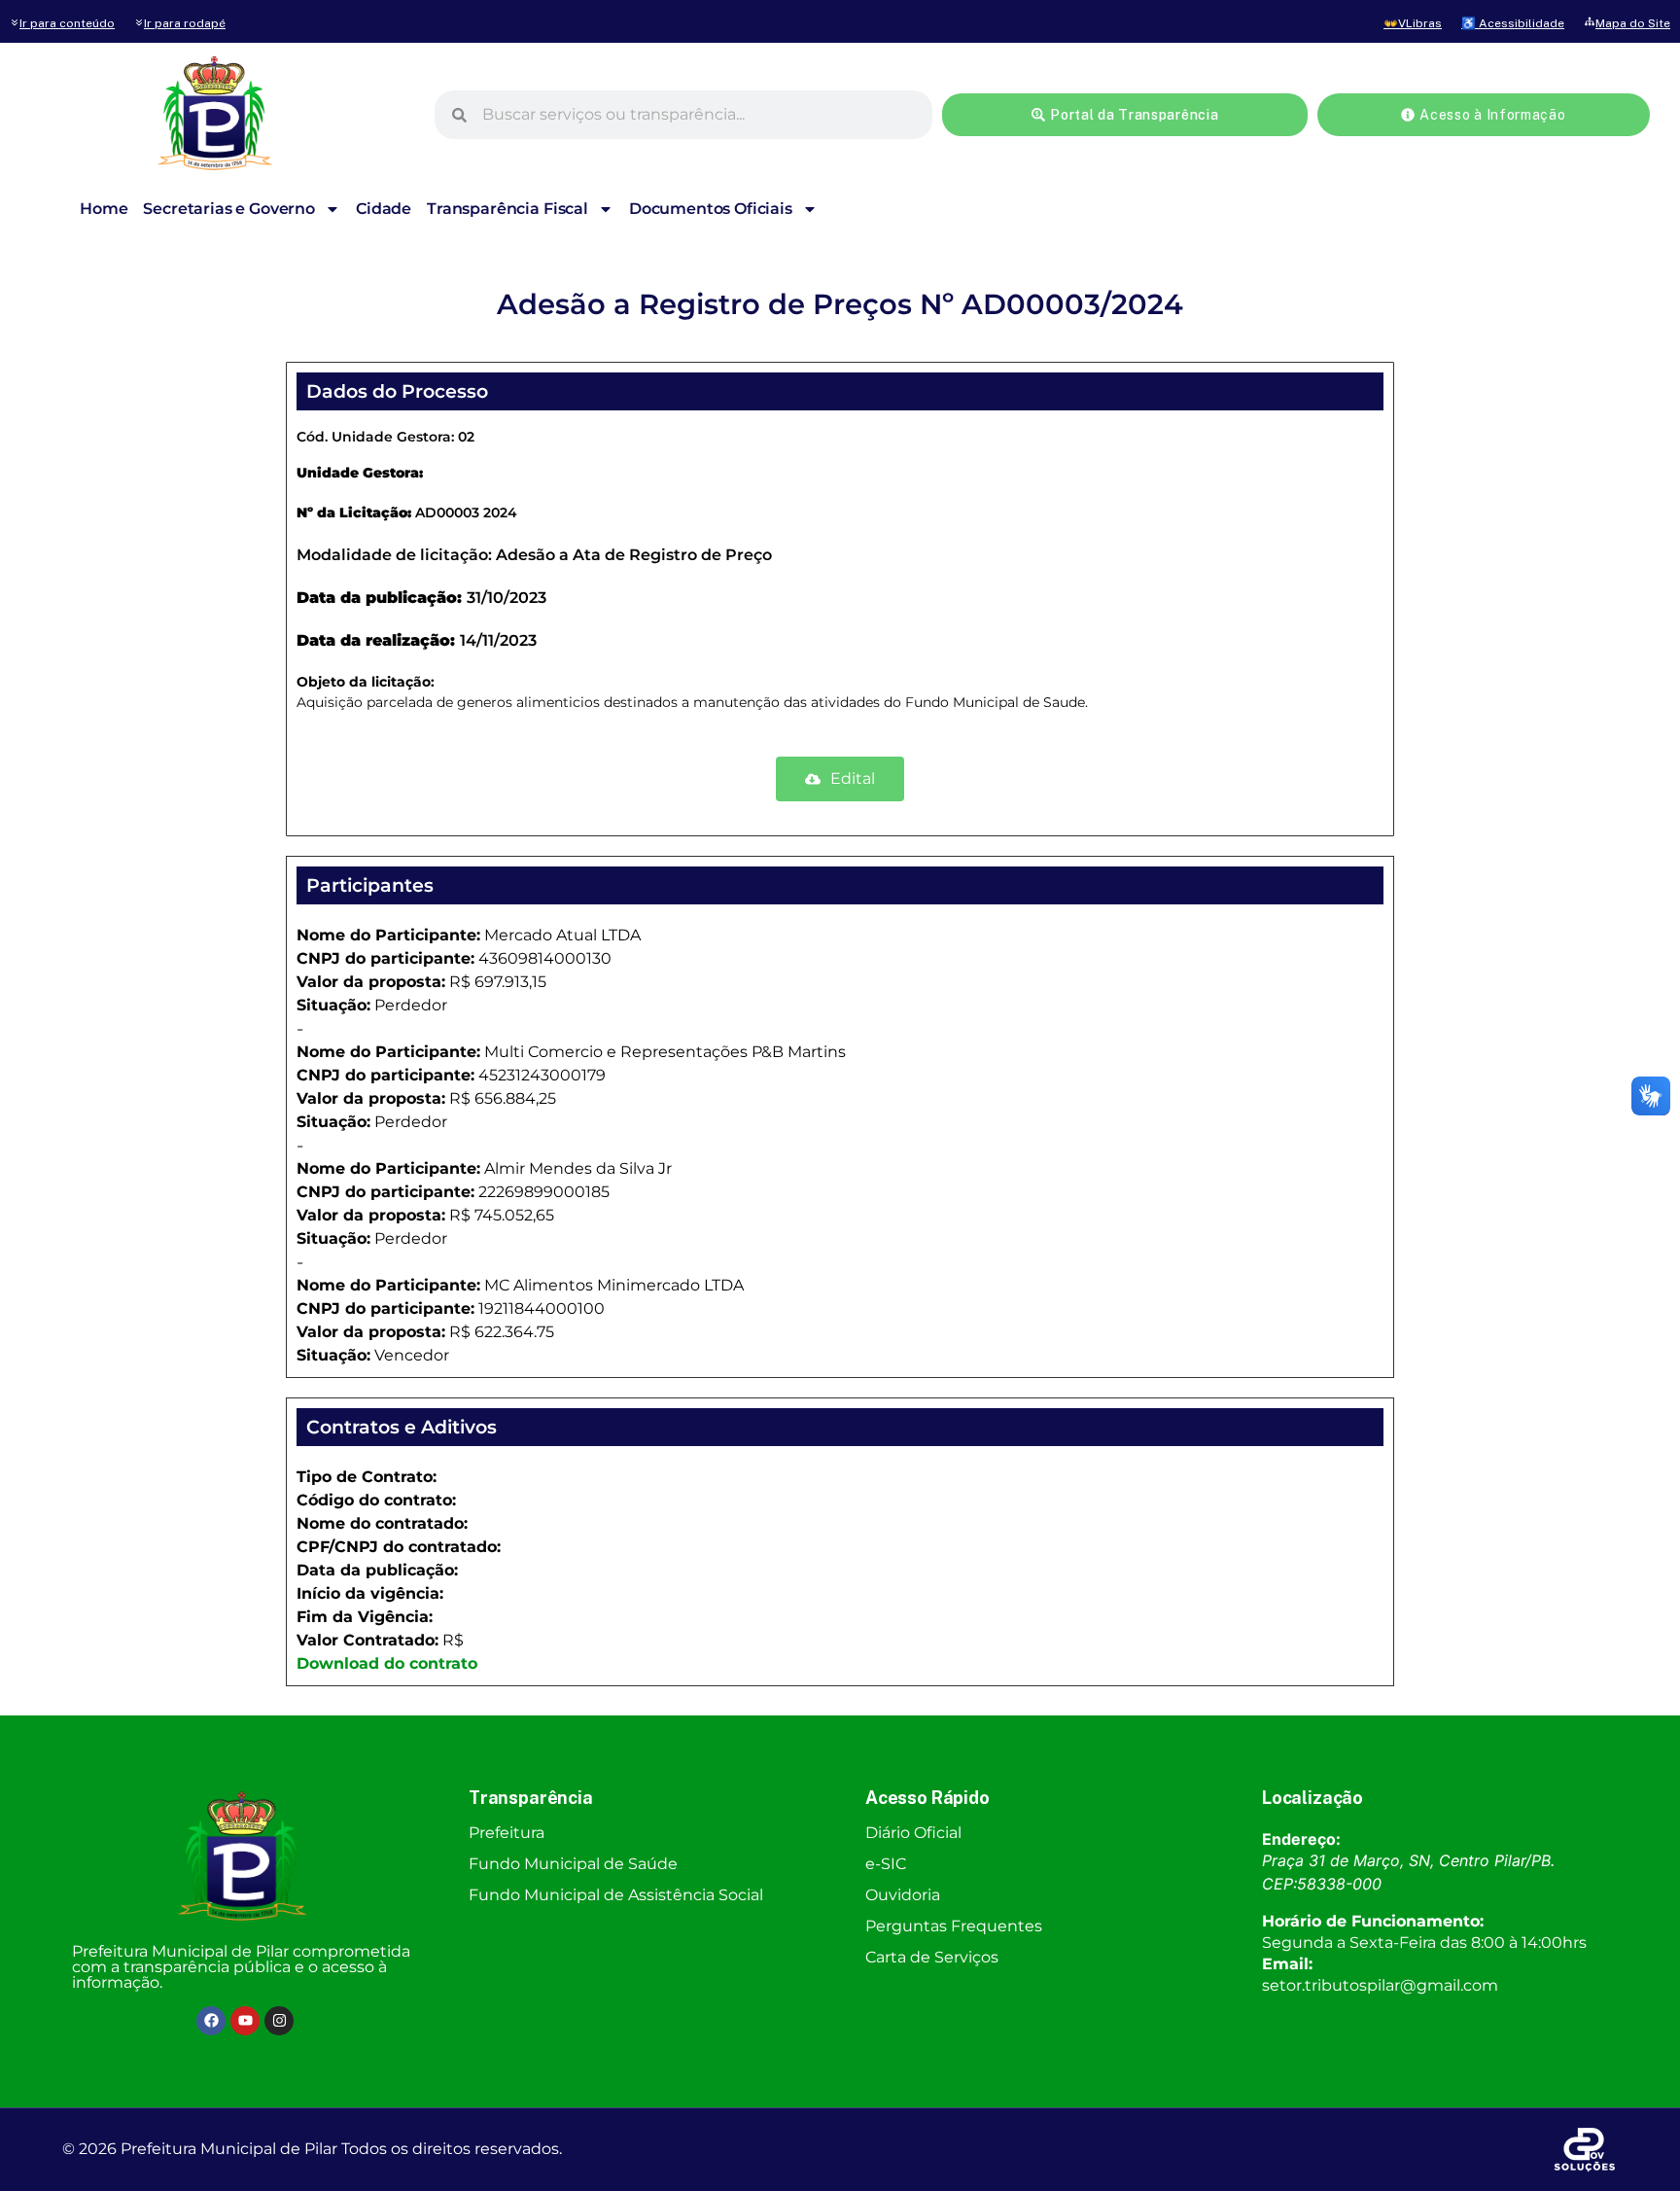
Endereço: (1301, 1839)
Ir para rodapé (185, 23)
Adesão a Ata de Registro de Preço (634, 555)
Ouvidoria (903, 1895)
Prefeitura (507, 1833)
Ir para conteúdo (67, 23)
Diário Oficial (913, 1833)
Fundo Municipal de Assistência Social (616, 1895)
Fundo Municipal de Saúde (573, 1864)
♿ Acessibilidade (1513, 23)
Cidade (384, 209)
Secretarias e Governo (229, 209)
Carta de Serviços (932, 1957)
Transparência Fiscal (507, 209)
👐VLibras (1413, 23)
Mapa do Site (1633, 23)
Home (104, 209)
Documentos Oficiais (711, 209)
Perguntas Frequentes (954, 1926)
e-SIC (886, 1864)
